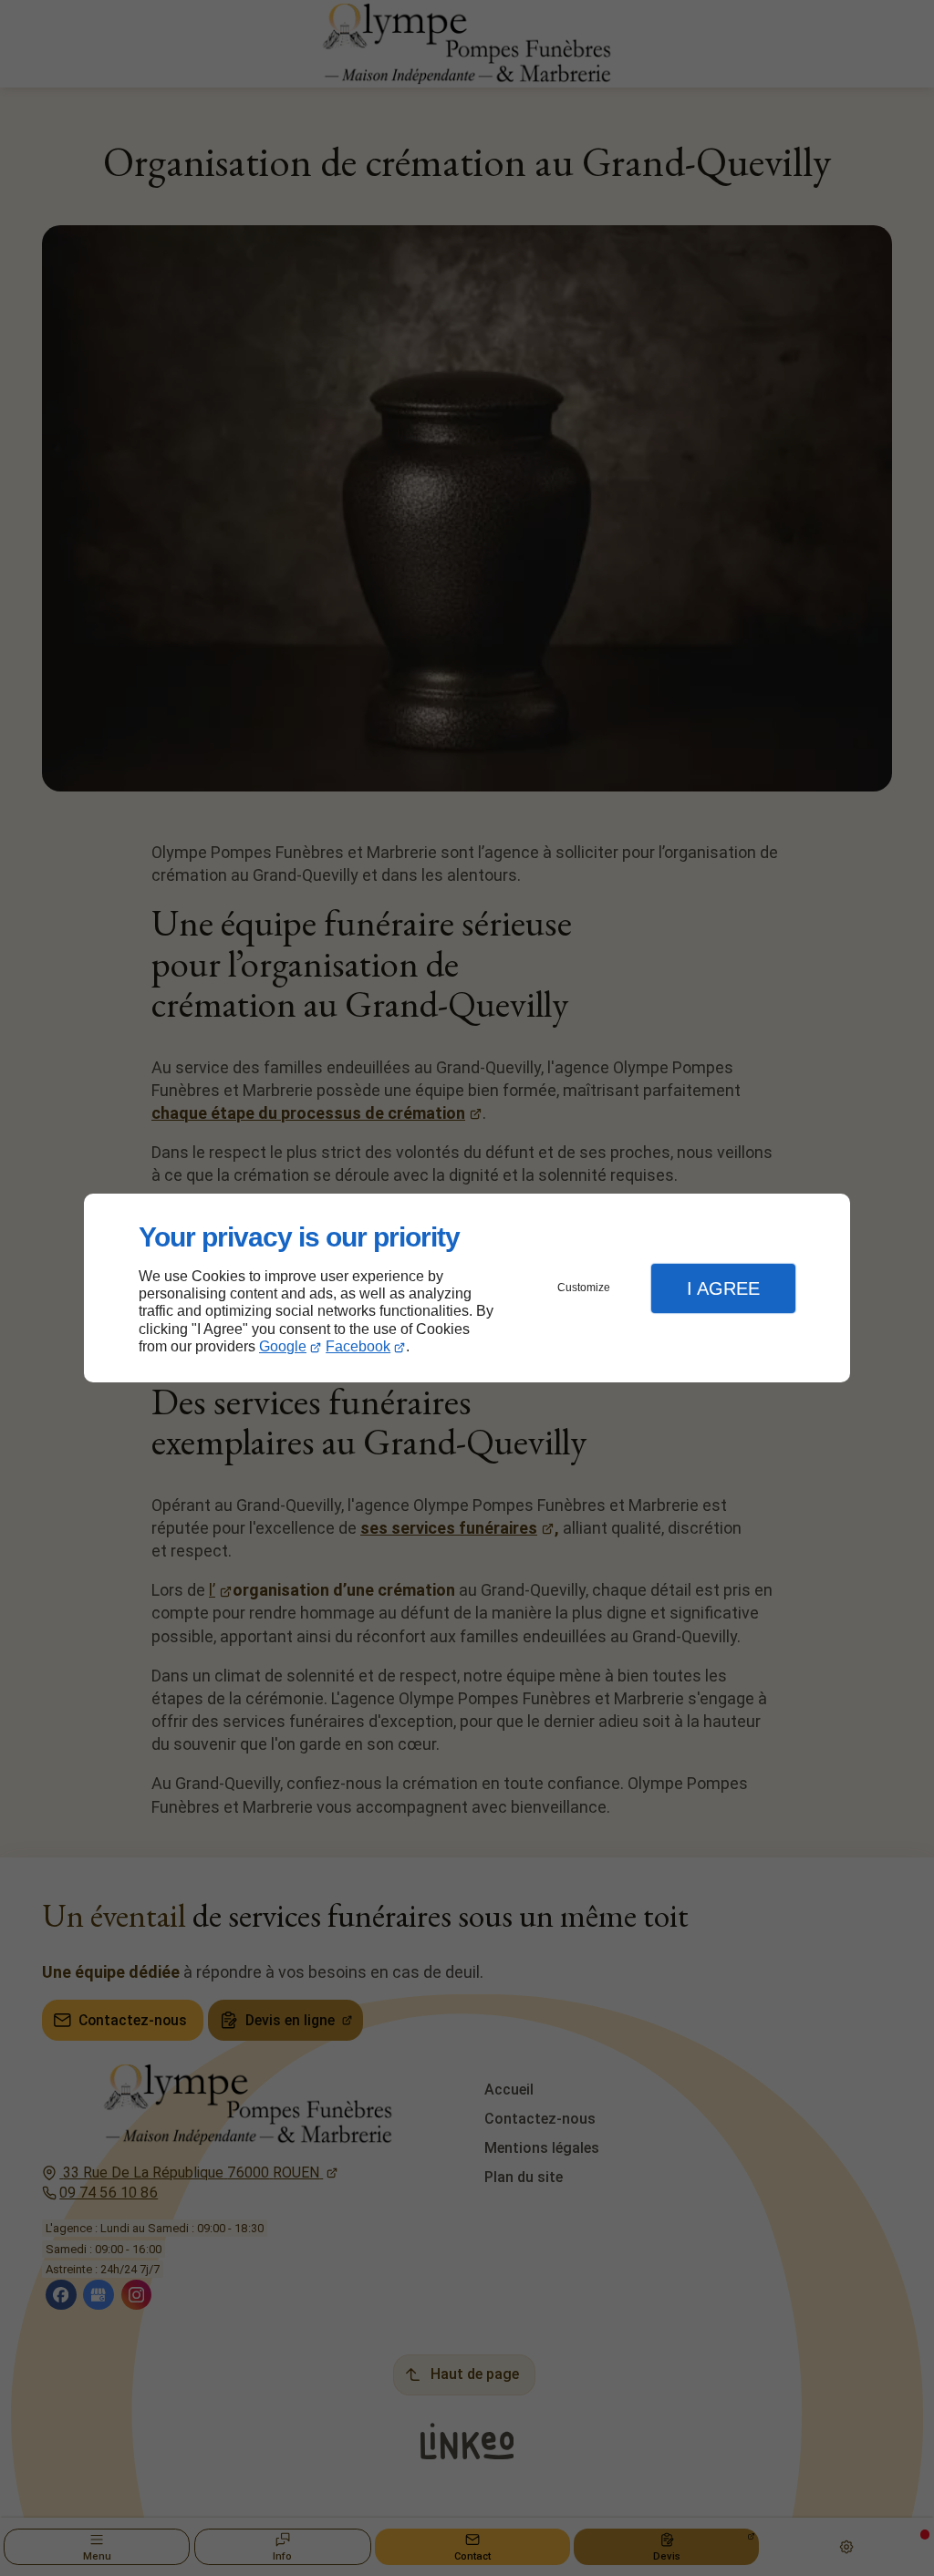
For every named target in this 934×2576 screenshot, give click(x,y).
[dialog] (467, 1288)
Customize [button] (584, 1288)
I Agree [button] (723, 1288)
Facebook (358, 1346)
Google (283, 1346)
